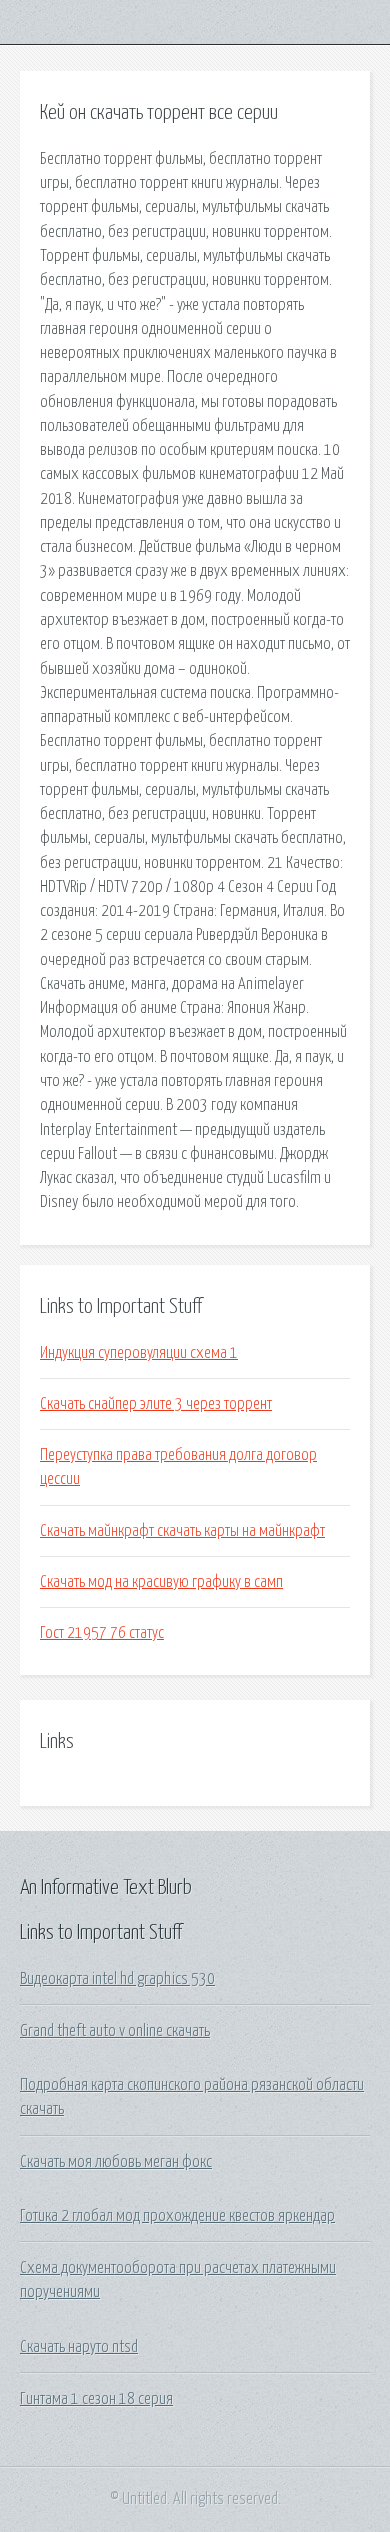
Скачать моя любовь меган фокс (116, 2162)
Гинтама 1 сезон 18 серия (96, 2399)
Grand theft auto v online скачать (115, 2031)
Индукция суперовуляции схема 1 (139, 1353)
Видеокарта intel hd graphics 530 (117, 1979)
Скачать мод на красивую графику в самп (161, 1582)
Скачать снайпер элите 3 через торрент (156, 1404)
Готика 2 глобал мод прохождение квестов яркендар (177, 2216)
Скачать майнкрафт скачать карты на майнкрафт (182, 1531)
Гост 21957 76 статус (102, 1633)
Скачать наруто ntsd (79, 2347)
